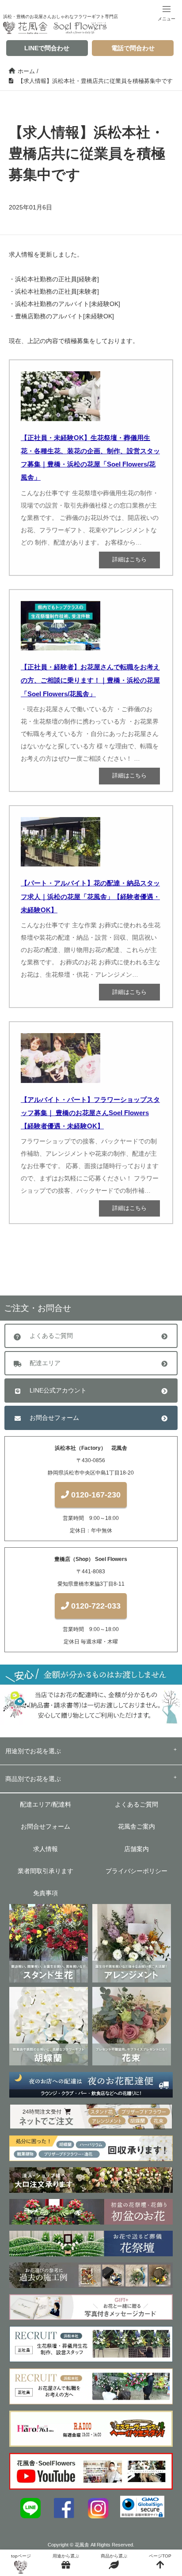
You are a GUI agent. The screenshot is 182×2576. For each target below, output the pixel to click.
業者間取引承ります (45, 1871)
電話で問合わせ (133, 48)
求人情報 (45, 1849)
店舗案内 (136, 1849)
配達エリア (45, 1363)
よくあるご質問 (51, 1336)
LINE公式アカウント (58, 1390)
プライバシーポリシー (136, 1871)
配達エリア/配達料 (45, 1804)
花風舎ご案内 (136, 1826)
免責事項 (45, 1893)
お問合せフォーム (54, 1418)
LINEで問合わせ (47, 48)
